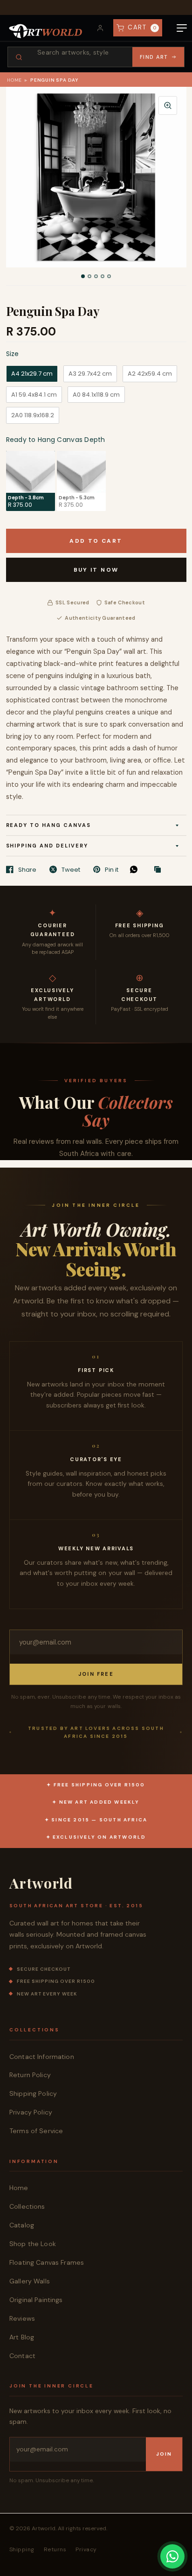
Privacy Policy (31, 2112)
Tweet (71, 869)
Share (27, 869)
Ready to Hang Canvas (49, 825)
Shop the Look (33, 2244)
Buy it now (96, 570)
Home (14, 80)
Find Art (154, 57)
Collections (27, 2206)
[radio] (32, 374)
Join (164, 2454)
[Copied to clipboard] (160, 870)
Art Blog (22, 2337)
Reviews (22, 2318)
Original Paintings (36, 2300)
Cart (142, 27)
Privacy (86, 2549)
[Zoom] (168, 105)
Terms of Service (36, 2131)
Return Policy (30, 2075)
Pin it (112, 869)
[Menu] (182, 28)
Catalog (22, 2225)
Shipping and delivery (47, 846)
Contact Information (42, 2057)
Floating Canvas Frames (47, 2262)
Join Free (96, 1674)
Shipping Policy (33, 2093)
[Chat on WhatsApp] (172, 2556)
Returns (55, 2549)
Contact (22, 2356)
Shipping (22, 2549)
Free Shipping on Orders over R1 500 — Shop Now (96, 7)
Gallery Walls (30, 2281)
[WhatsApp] (136, 869)
